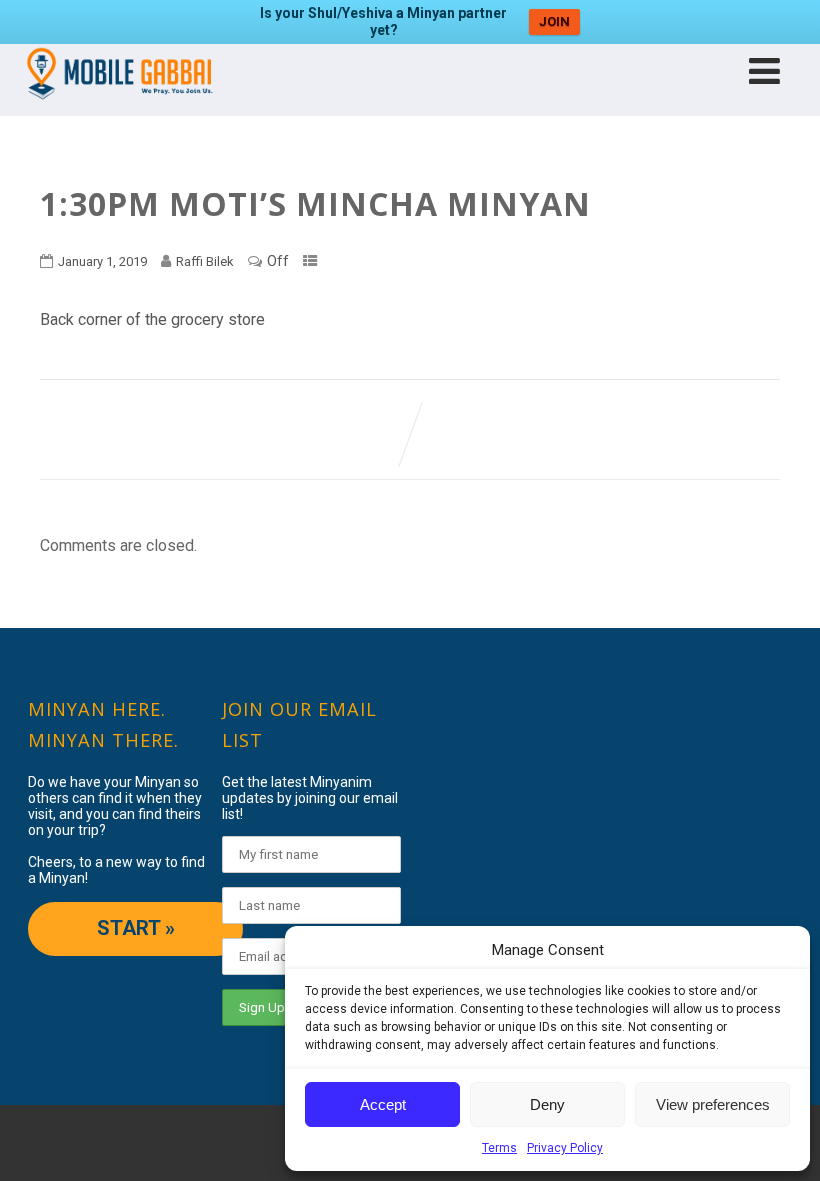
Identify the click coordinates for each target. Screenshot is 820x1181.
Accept (383, 1104)
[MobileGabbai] (118, 106)
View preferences (713, 1104)
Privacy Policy (565, 1148)
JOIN (554, 21)
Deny (547, 1104)
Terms (499, 1148)
